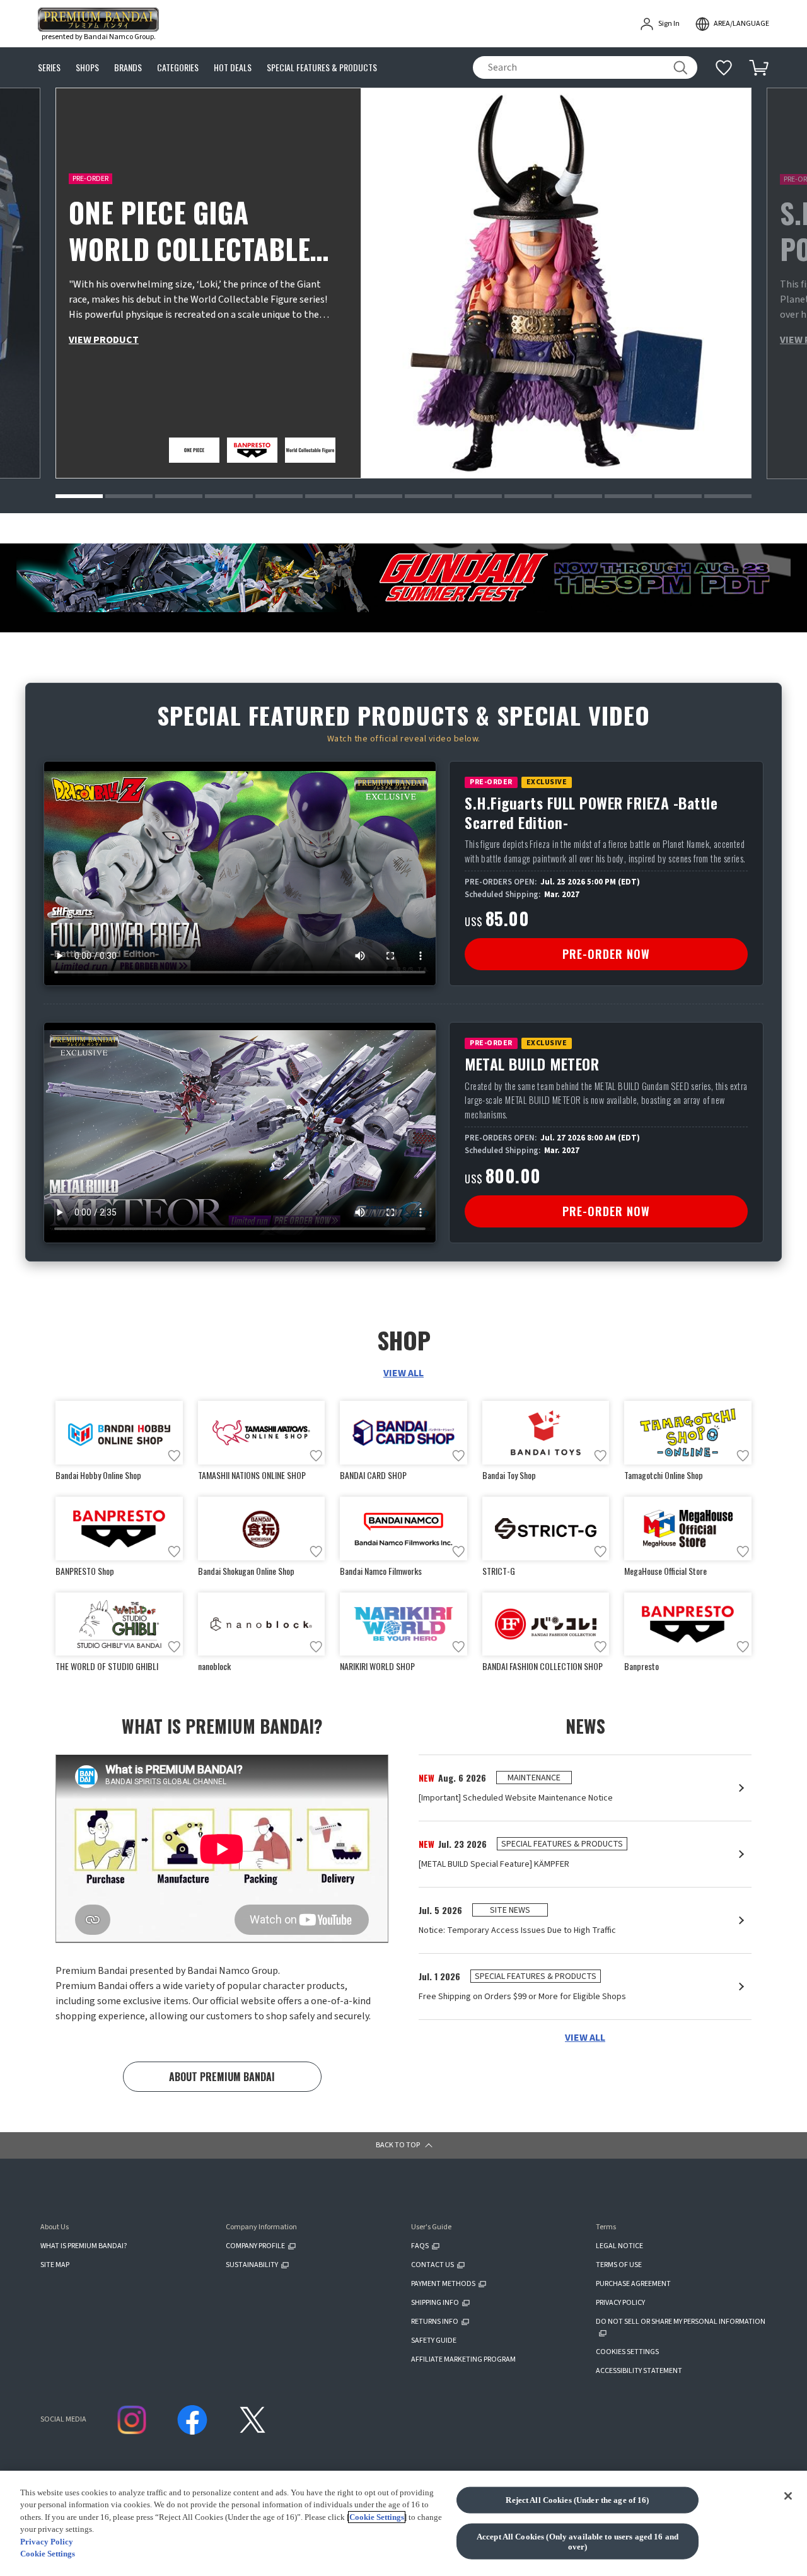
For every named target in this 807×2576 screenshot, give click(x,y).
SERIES (49, 68)
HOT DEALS (233, 68)
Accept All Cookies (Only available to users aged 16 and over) (578, 2542)
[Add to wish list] (174, 1456)
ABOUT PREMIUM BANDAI (222, 2077)
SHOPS (87, 68)
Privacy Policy (47, 2542)
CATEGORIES (178, 68)
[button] (79, 496)
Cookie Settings (377, 2517)
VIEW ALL (403, 1373)
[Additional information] (724, 67)
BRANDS (128, 68)
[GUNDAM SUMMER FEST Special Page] (403, 578)
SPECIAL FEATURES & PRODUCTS (322, 68)
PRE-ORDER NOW (606, 954)
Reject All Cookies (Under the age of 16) (577, 2500)
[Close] (788, 2496)
